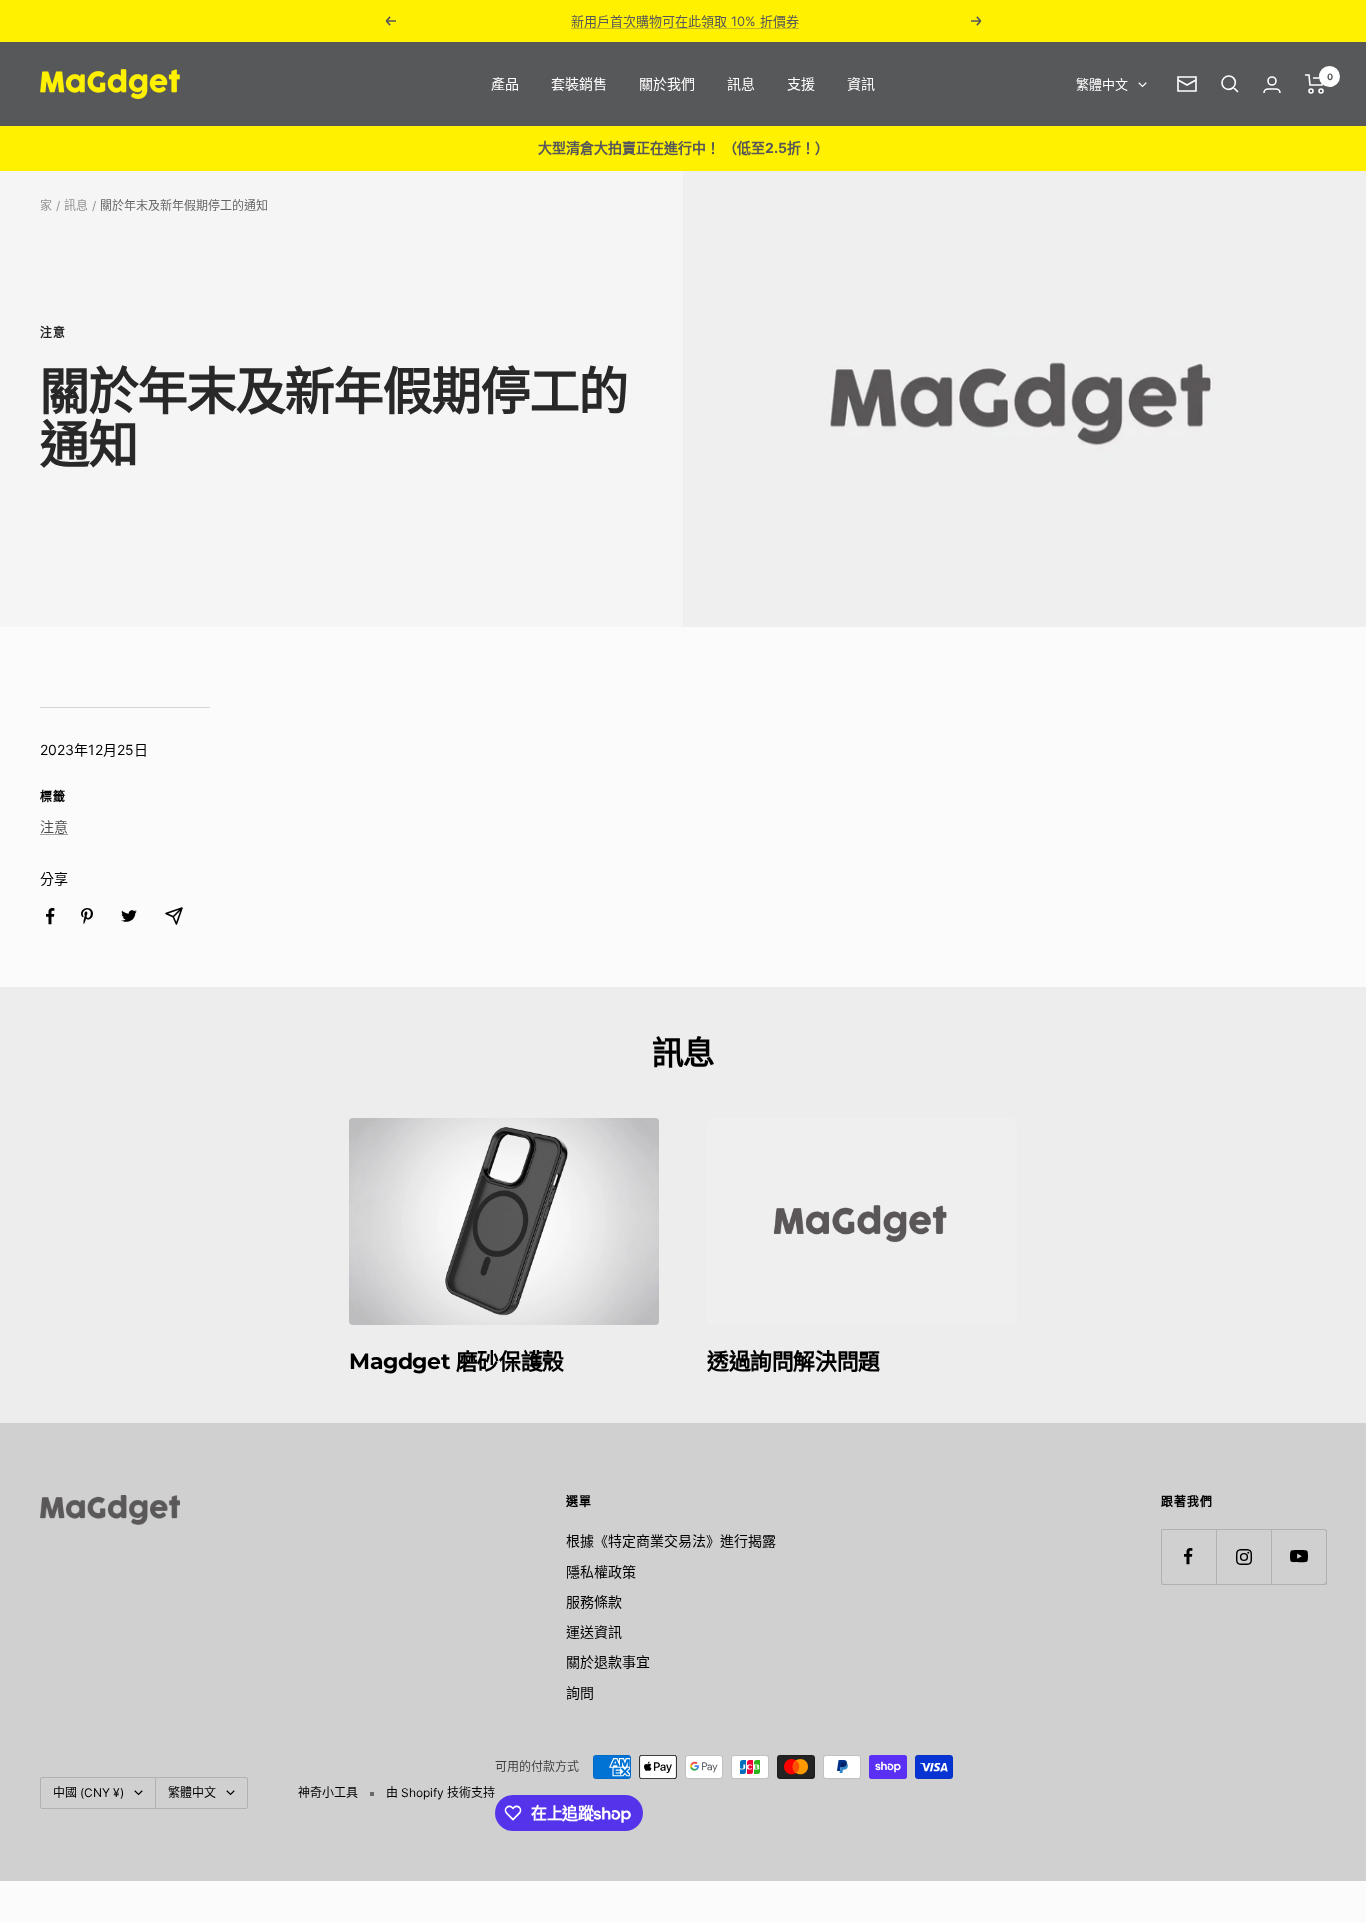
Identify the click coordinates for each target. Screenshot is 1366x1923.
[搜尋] (1230, 84)
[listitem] (50, 916)
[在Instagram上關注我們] (1243, 1556)
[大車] (1315, 84)
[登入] (1272, 84)
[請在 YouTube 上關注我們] (1298, 1556)
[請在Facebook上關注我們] (1188, 1556)
